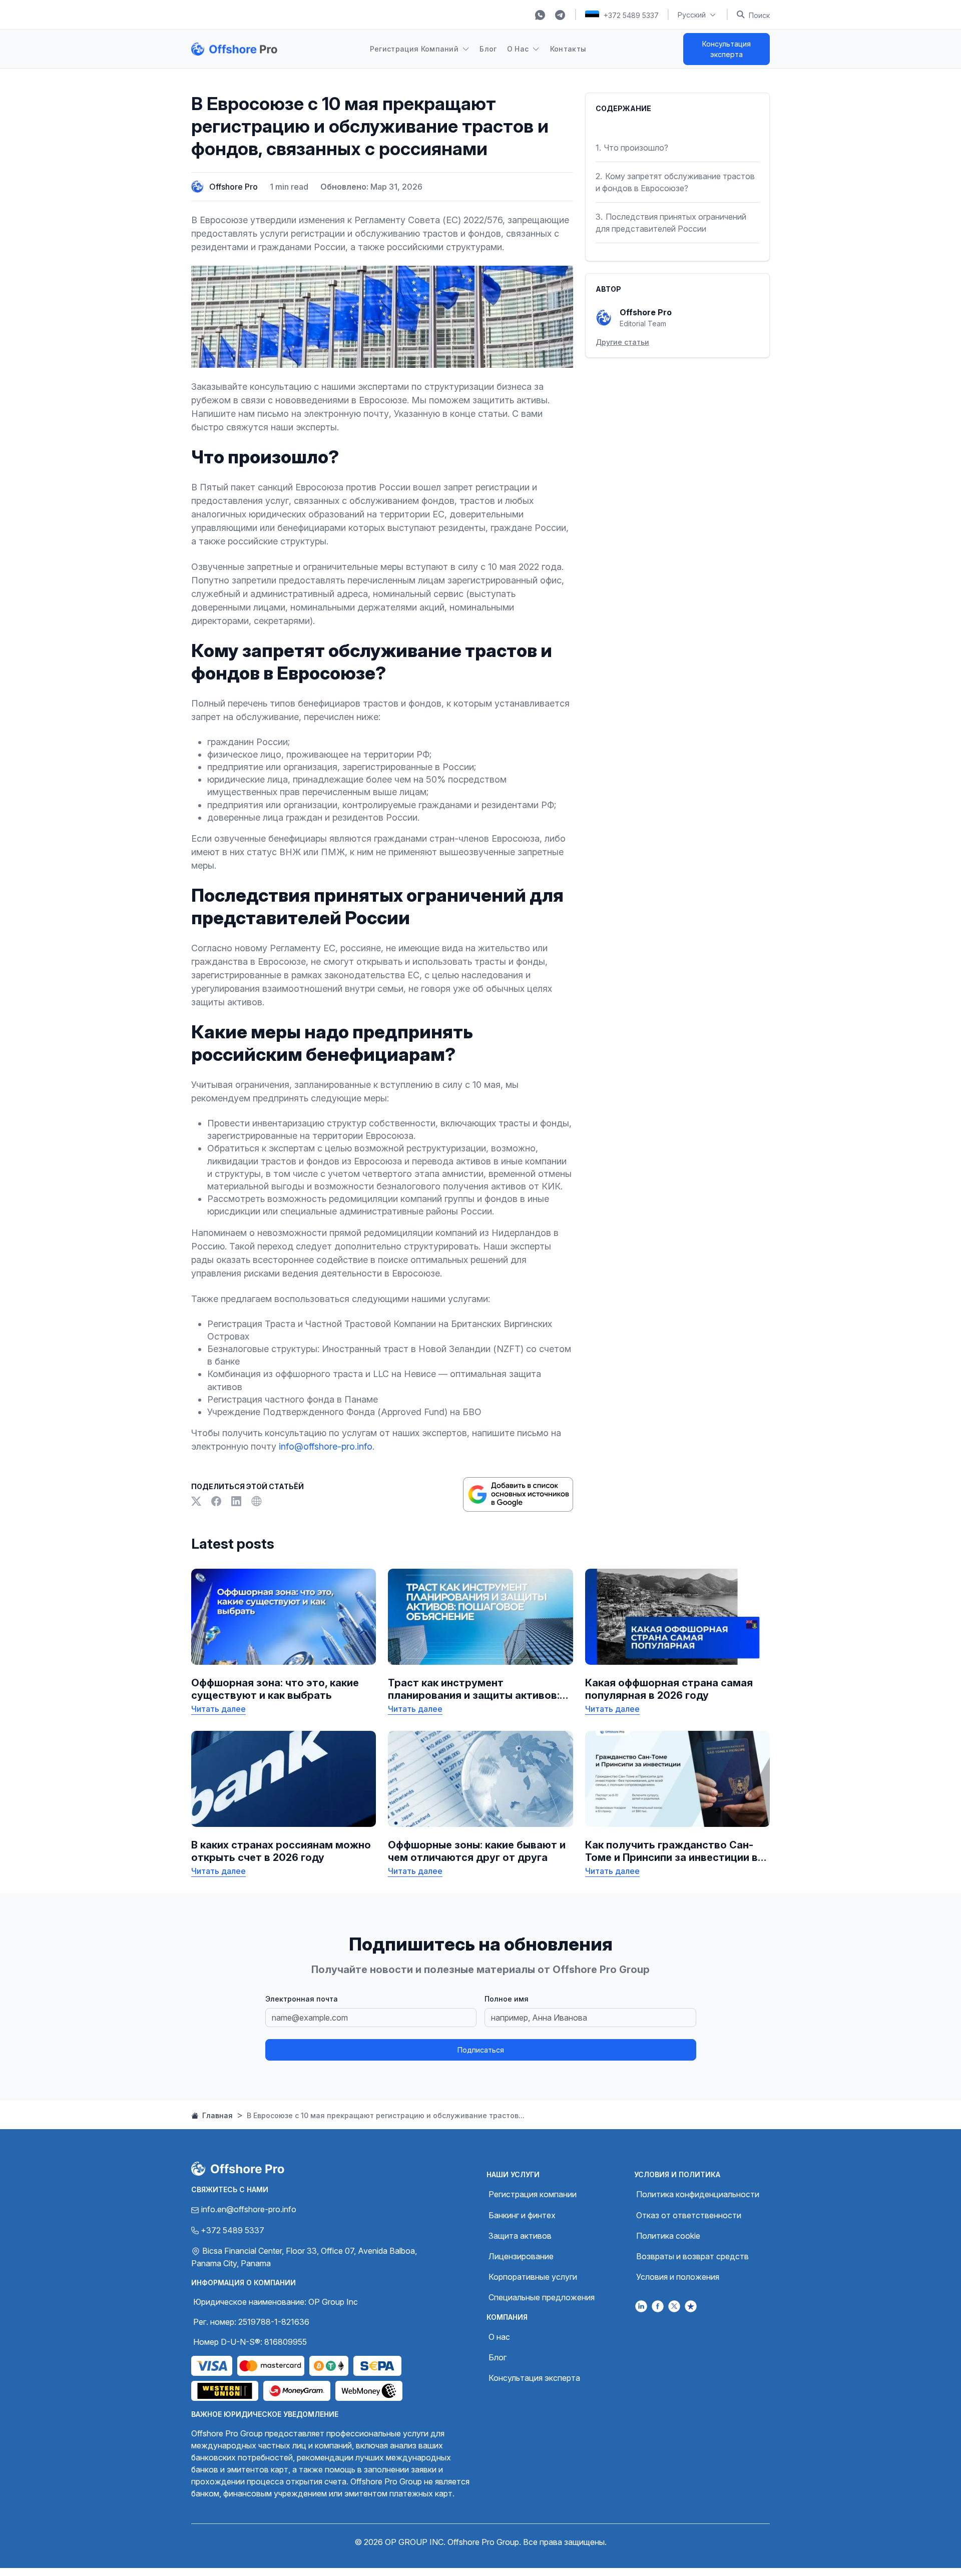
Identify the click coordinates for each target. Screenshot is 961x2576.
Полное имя (507, 1999)
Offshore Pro (233, 187)
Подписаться (481, 2050)
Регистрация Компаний (414, 49)
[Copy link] (256, 1502)
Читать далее (218, 1709)
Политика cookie (668, 2236)
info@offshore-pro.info (326, 1446)
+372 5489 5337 (631, 15)
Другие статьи (622, 342)
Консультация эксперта (727, 49)
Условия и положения (678, 2277)
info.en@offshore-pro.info (249, 2209)
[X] (197, 1502)
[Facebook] (217, 1502)
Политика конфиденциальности (698, 2194)
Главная (216, 2115)
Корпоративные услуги (533, 2277)
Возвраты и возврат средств (692, 2256)
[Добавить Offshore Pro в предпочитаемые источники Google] (518, 1494)
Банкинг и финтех (522, 2215)
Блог (488, 49)
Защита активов (520, 2236)
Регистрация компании (533, 2194)
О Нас (518, 49)
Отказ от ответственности (689, 2215)
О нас (499, 2337)
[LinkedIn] (237, 1502)
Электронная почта (302, 1999)
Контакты (568, 49)
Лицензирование (521, 2256)
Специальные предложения (542, 2297)
